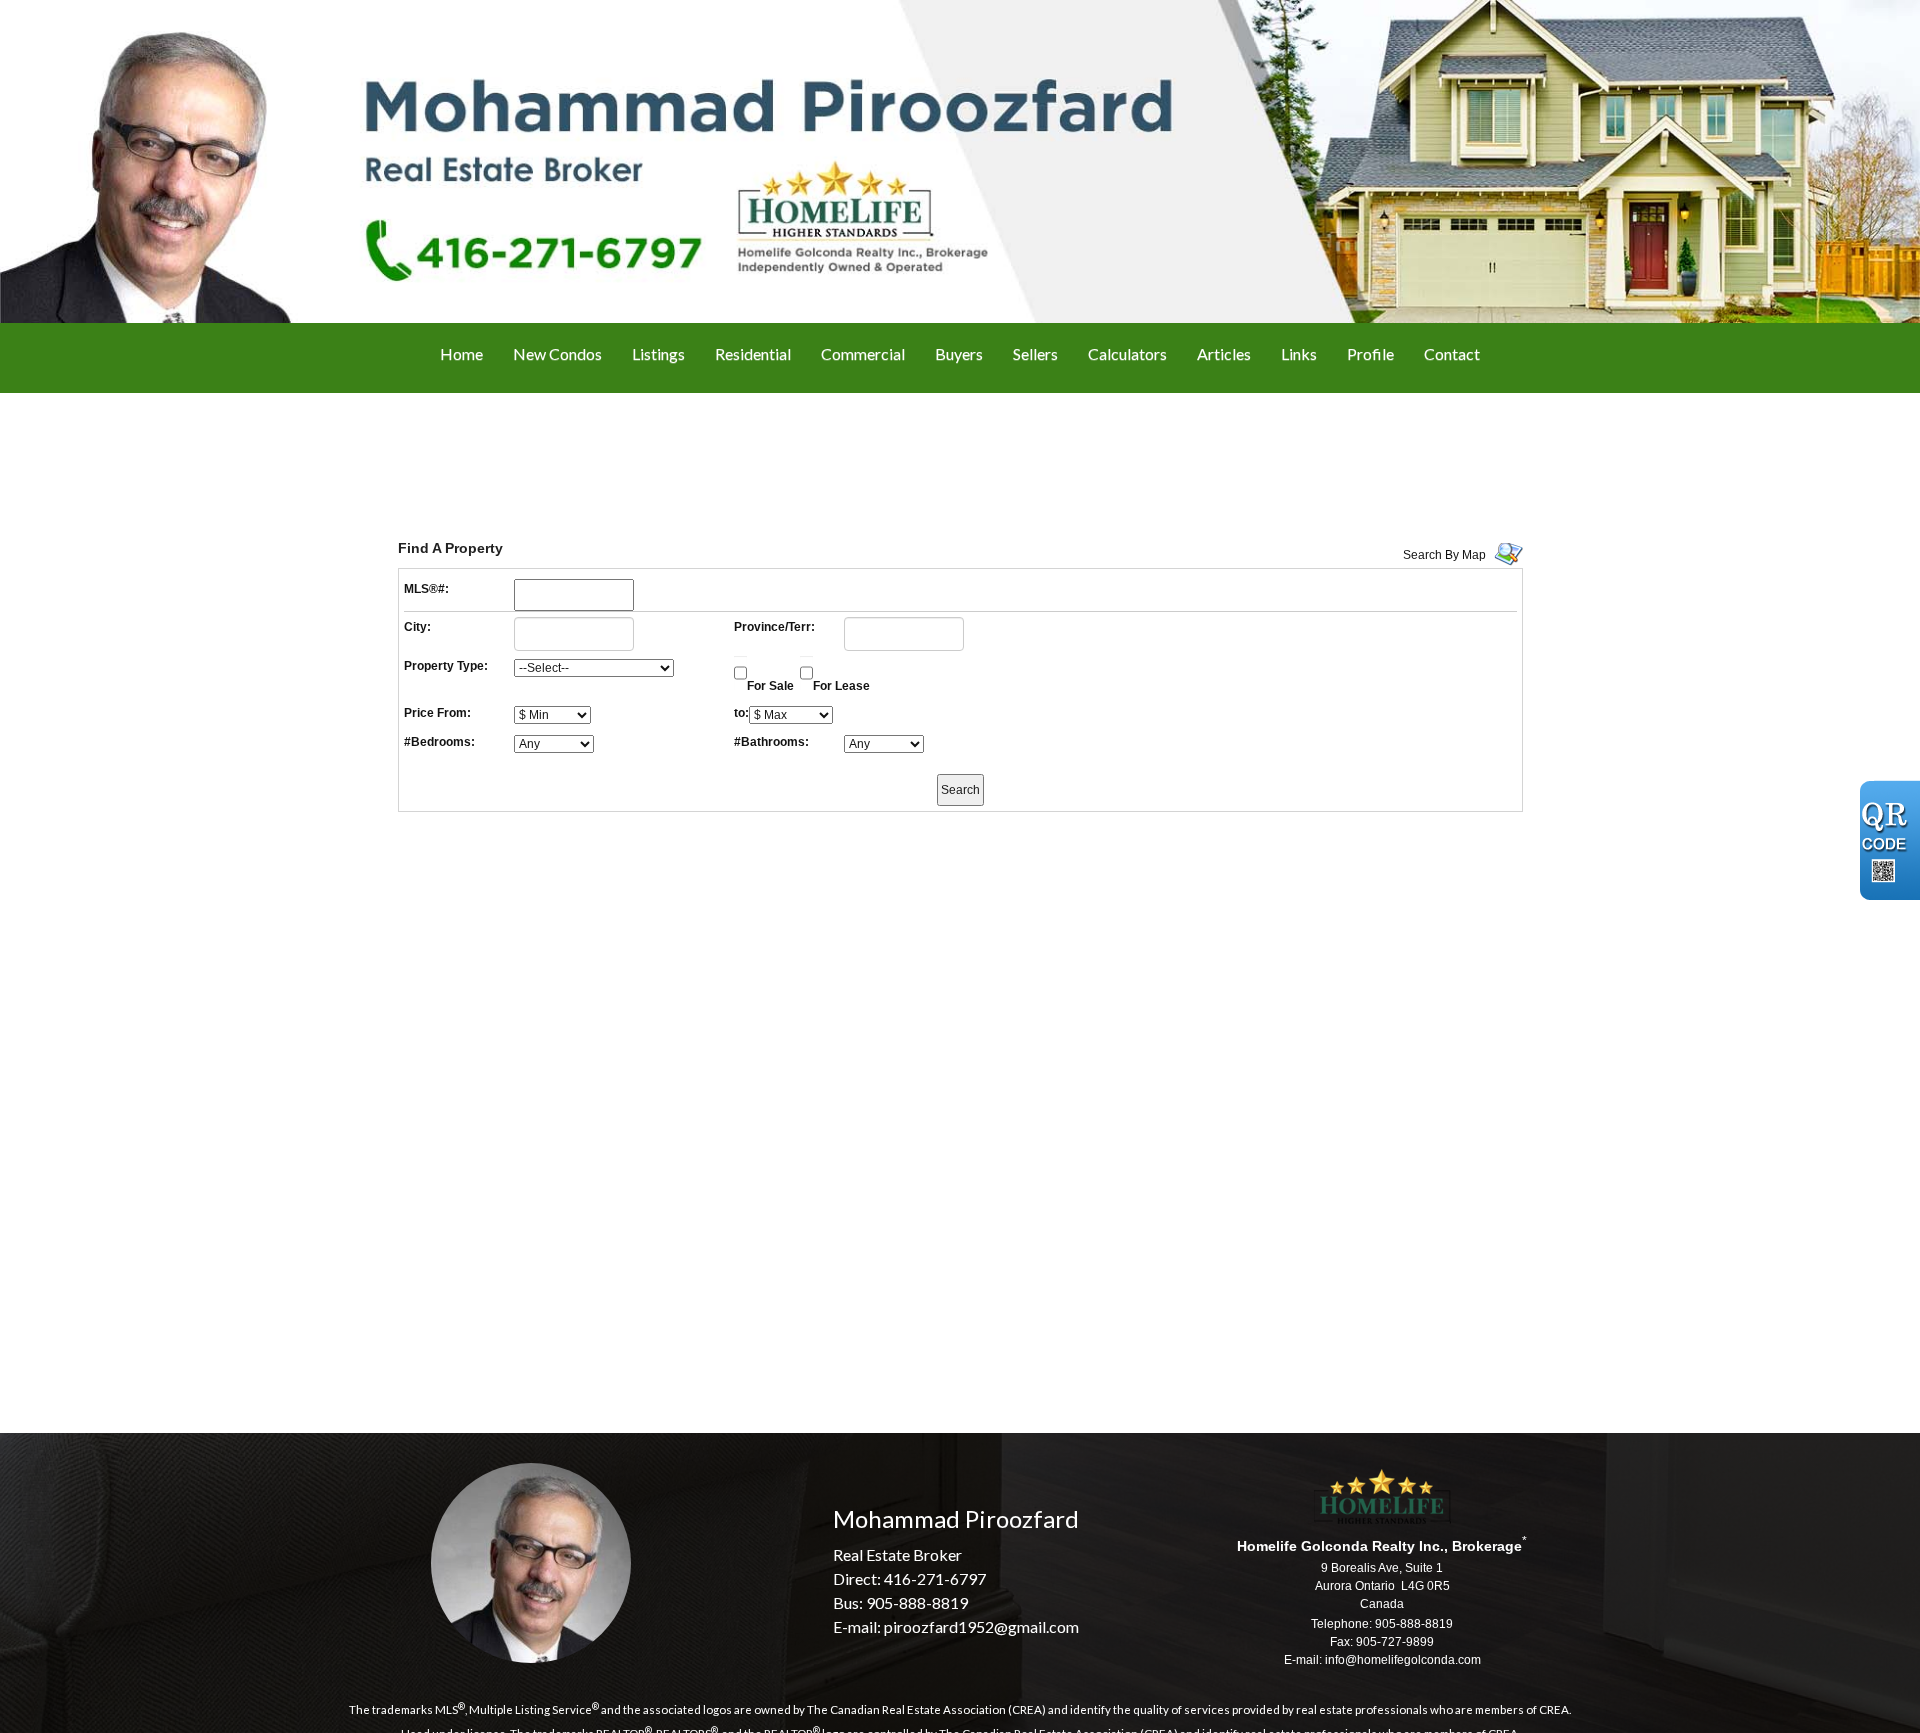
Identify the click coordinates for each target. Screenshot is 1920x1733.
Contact (1452, 353)
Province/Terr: (774, 627)
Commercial (863, 353)
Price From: (437, 713)
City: (417, 627)
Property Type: (446, 666)
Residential (753, 353)
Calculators (1127, 353)
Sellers (1035, 353)
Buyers (959, 353)
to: (741, 713)
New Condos (557, 353)
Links (1299, 353)
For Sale (770, 686)
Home (461, 353)
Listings (658, 353)
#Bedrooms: (439, 742)
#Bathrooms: (771, 742)
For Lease (841, 686)
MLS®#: (426, 589)
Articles (1224, 353)
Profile (1370, 353)
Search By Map (1444, 555)
